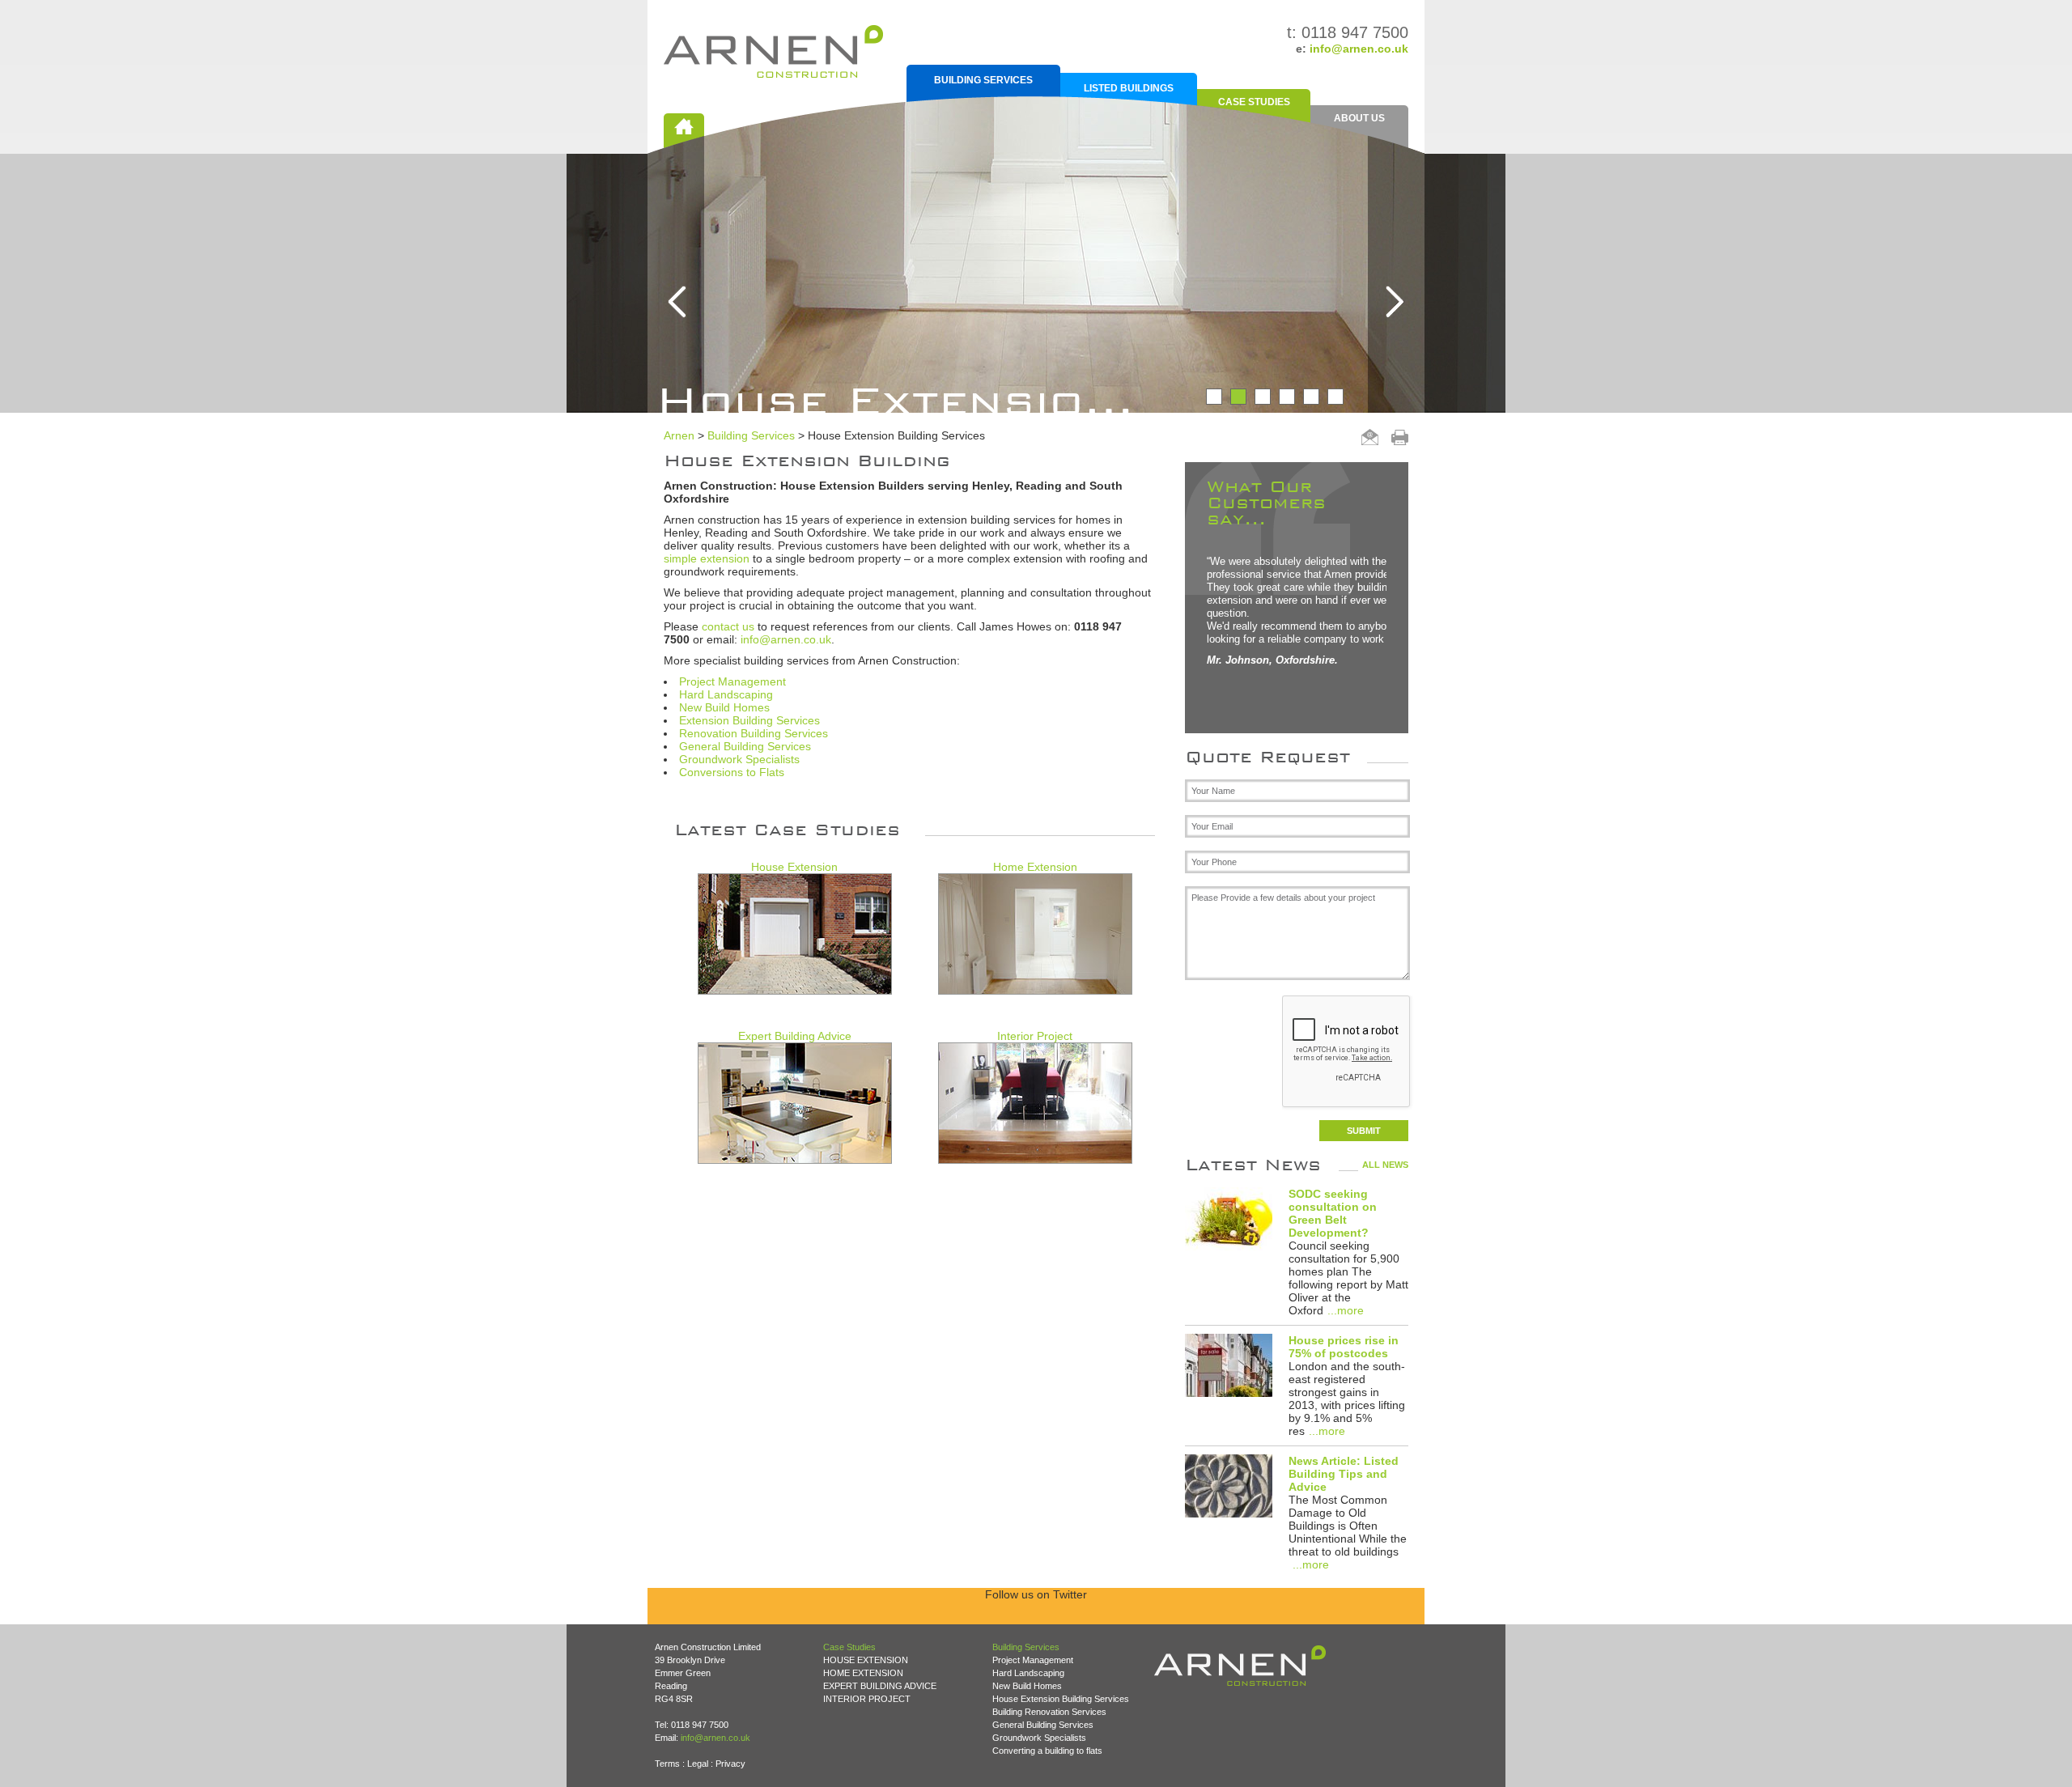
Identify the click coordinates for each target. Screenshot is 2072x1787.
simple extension (707, 558)
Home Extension (1035, 867)
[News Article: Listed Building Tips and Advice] (1229, 1487)
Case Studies (1254, 102)
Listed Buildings (1129, 88)
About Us (1359, 118)
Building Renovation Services (1049, 1712)
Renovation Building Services (754, 733)
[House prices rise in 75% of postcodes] (1229, 1367)
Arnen (679, 435)
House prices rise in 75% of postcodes (1344, 1347)
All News (1385, 1165)
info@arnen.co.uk (1359, 49)
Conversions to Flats (732, 772)
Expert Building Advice (795, 1036)
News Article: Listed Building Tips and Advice (1344, 1474)
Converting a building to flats (1047, 1751)
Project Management (732, 681)
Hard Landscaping (726, 694)
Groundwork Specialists (739, 759)
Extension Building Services (749, 720)
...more (1346, 1310)
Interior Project (1035, 1036)
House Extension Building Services (1061, 1699)
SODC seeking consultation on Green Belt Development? (1333, 1213)
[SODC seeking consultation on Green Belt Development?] (1229, 1220)
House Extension (794, 867)
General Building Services (745, 746)
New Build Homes (724, 707)
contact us (728, 626)
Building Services (983, 80)
